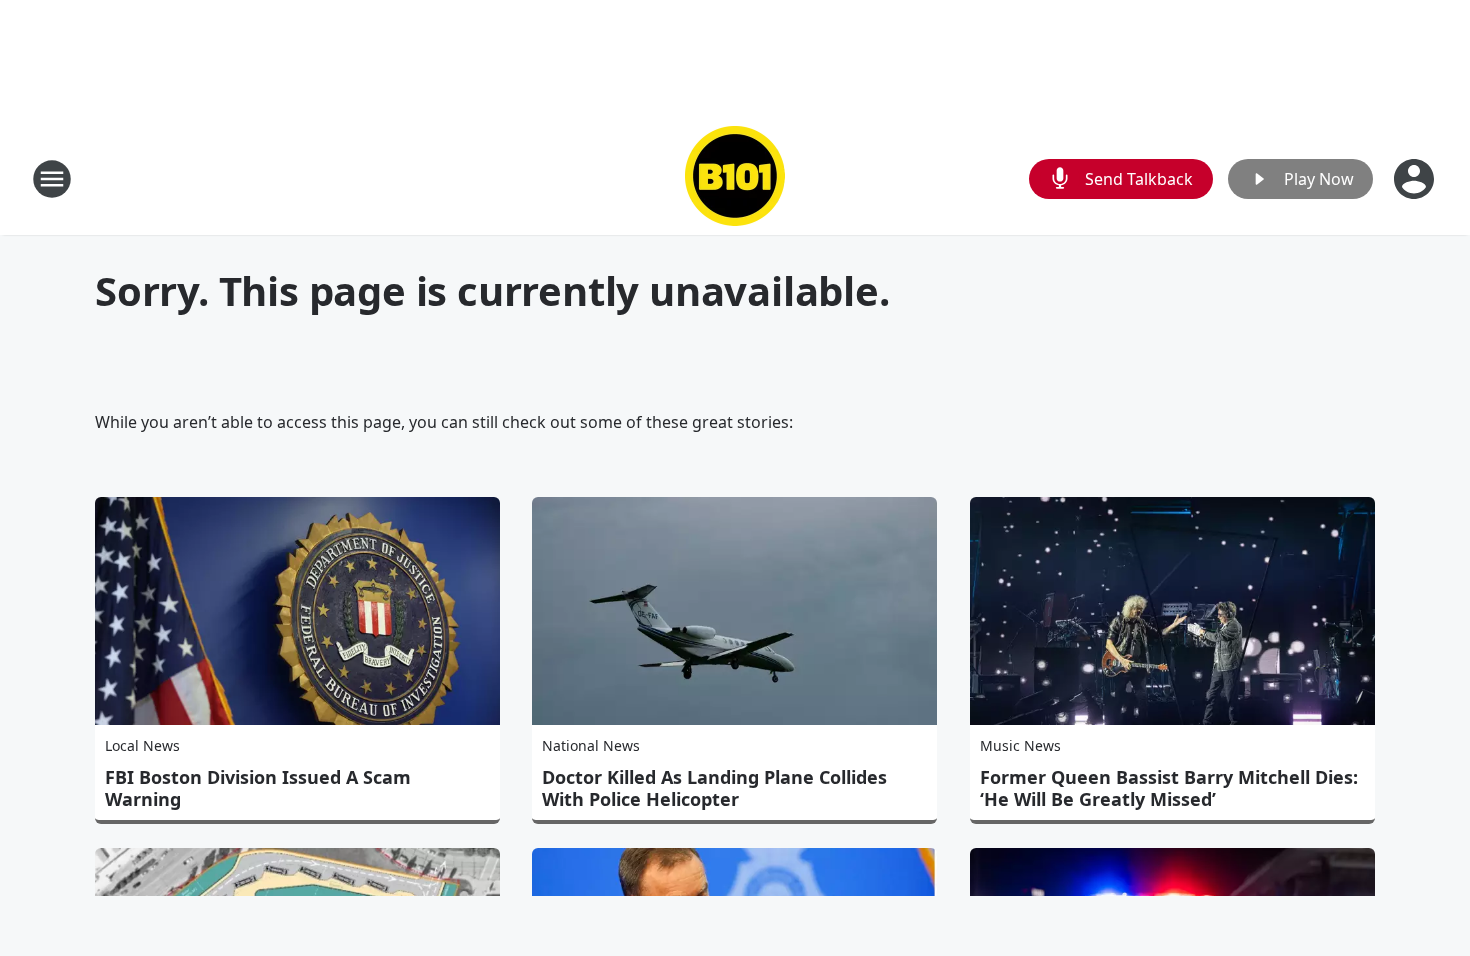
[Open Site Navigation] (52, 179)
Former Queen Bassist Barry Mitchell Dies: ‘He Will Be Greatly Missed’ (1169, 788)
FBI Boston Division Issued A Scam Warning (258, 788)
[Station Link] (735, 178)
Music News (1020, 745)
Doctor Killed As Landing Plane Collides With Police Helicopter (714, 788)
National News (591, 745)
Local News (142, 745)
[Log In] (1416, 179)
